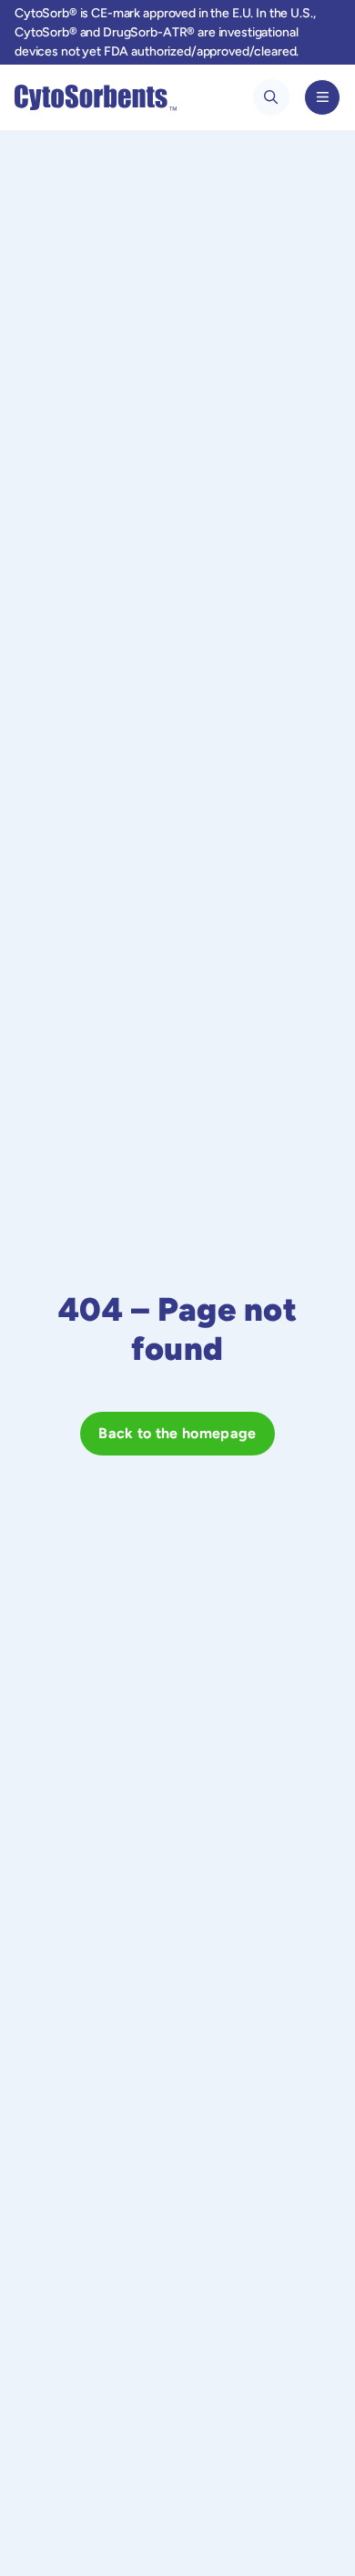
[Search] (271, 97)
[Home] (96, 97)
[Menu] (322, 97)
